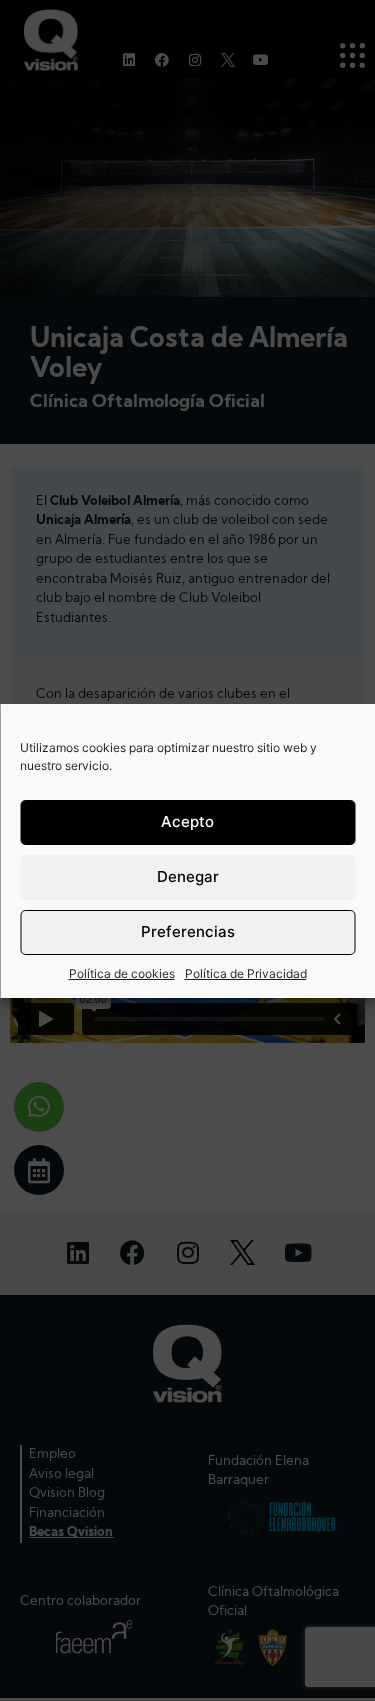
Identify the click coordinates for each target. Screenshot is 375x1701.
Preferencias (188, 931)
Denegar (188, 876)
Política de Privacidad (246, 973)
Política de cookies (122, 973)
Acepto (187, 821)
